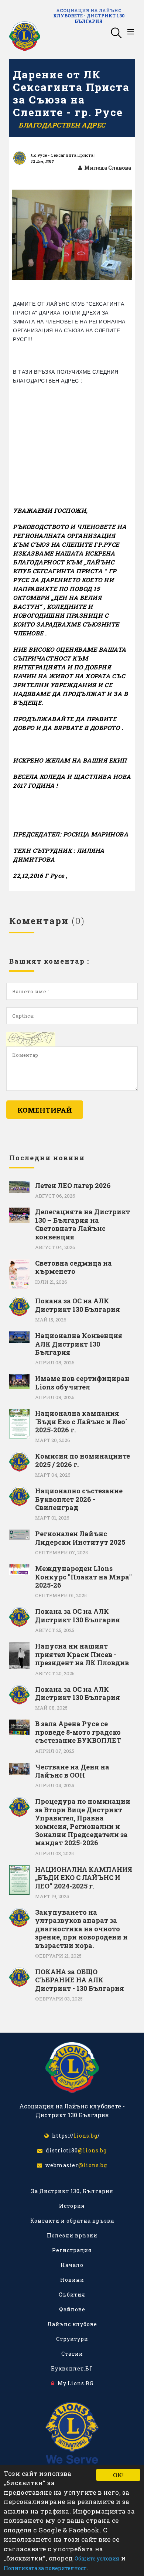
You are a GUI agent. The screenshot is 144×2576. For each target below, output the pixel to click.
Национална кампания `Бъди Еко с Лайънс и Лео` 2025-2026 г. (81, 1421)
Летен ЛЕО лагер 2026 (73, 1185)
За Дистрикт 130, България (72, 2191)
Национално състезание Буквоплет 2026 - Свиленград (79, 1499)
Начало (72, 2265)
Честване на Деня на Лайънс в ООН (72, 1771)
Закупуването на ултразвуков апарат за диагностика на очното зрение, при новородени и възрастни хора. (81, 1929)
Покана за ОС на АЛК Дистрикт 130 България (78, 1305)
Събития (72, 2295)
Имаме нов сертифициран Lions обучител (82, 1383)
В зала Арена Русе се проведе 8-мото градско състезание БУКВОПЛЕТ (78, 1732)
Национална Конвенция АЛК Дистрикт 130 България (79, 1344)
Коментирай (45, 1110)
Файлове (72, 2309)
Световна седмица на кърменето (73, 1267)
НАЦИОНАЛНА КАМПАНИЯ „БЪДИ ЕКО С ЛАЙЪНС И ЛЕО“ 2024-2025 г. (84, 1878)
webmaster (75, 2165)
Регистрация (72, 2250)
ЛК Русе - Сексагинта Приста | (63, 155)
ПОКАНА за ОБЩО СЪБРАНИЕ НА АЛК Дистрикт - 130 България (80, 1980)
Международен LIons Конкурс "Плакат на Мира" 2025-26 (83, 1577)
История (72, 2206)
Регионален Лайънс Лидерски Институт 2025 (80, 1538)
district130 (75, 2150)
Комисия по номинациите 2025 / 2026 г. (83, 1460)
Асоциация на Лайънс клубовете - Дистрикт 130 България (89, 16)
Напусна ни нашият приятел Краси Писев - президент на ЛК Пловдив (82, 1654)
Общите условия (97, 2558)
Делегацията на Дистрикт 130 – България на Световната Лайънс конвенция (83, 1224)
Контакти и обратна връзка (72, 2221)
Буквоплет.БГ (72, 2368)
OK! (118, 2475)
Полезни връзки (72, 2235)
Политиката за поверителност (45, 2568)
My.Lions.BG (74, 2383)
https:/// (75, 2136)
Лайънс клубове (72, 2324)
